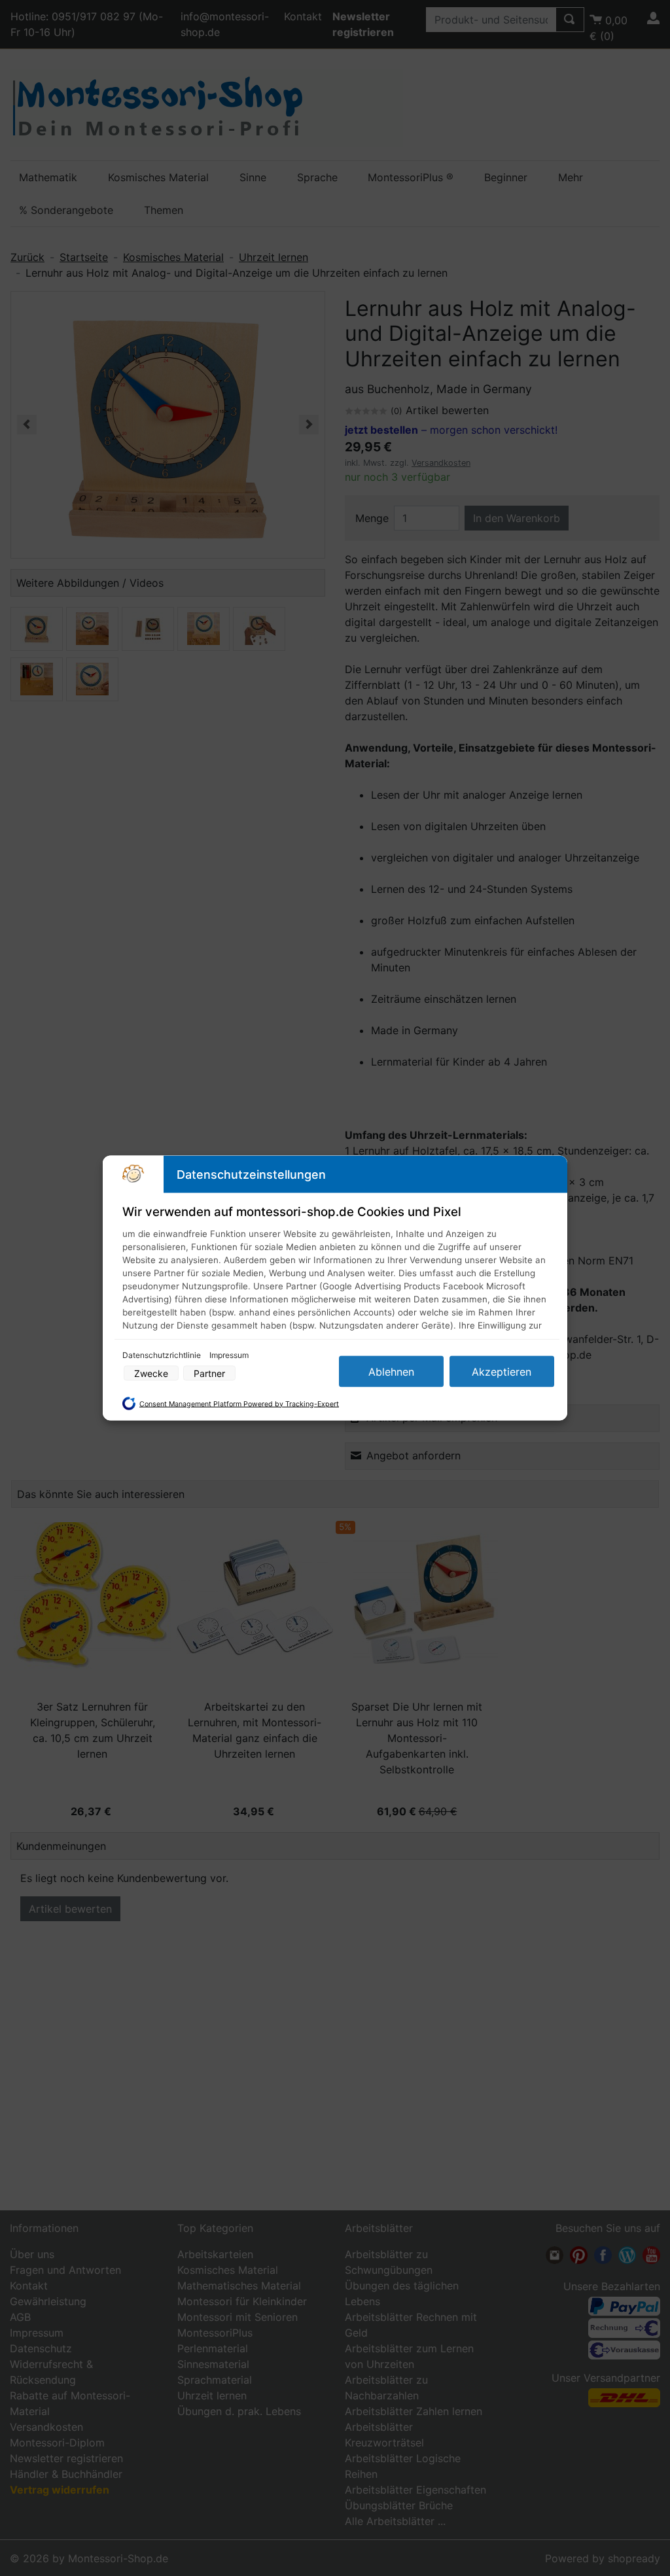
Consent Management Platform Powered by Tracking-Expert (239, 1403)
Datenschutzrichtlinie (163, 1355)
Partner (209, 1373)
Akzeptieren (502, 1372)
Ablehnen (391, 1372)
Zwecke (151, 1373)
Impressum (229, 1355)
